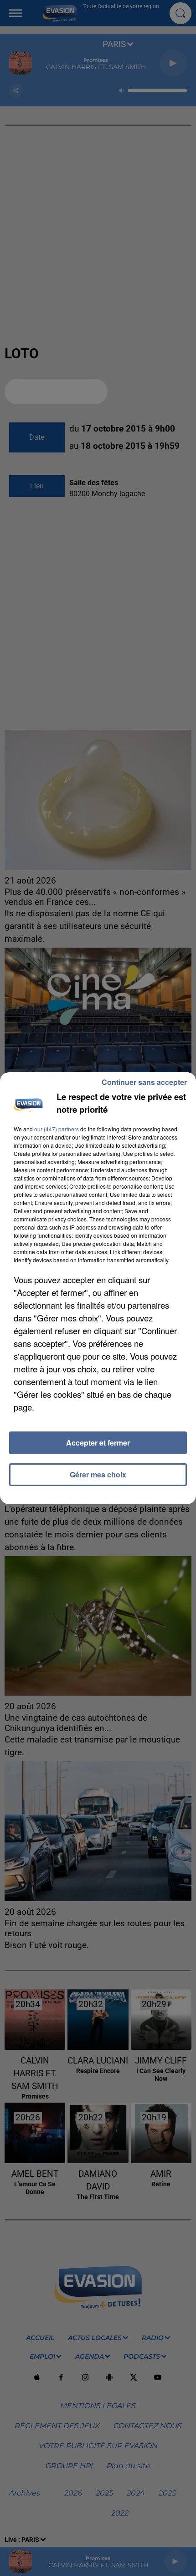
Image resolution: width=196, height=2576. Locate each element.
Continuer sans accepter (144, 1082)
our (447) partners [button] (57, 1129)
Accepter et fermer (98, 1443)
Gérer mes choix (98, 1474)
